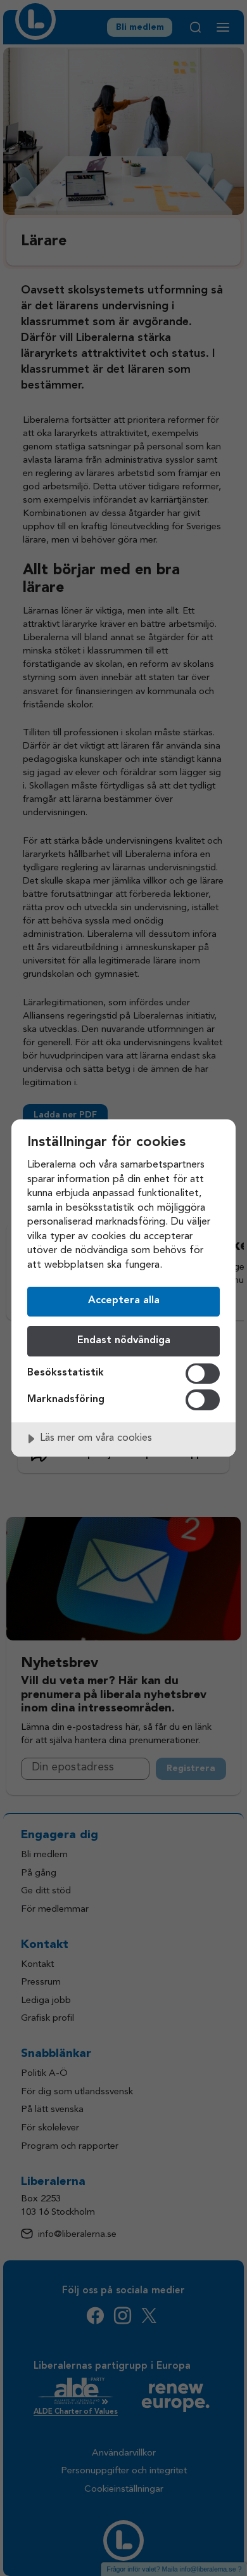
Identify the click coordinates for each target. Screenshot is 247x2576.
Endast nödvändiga (124, 1341)
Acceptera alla (124, 1301)
